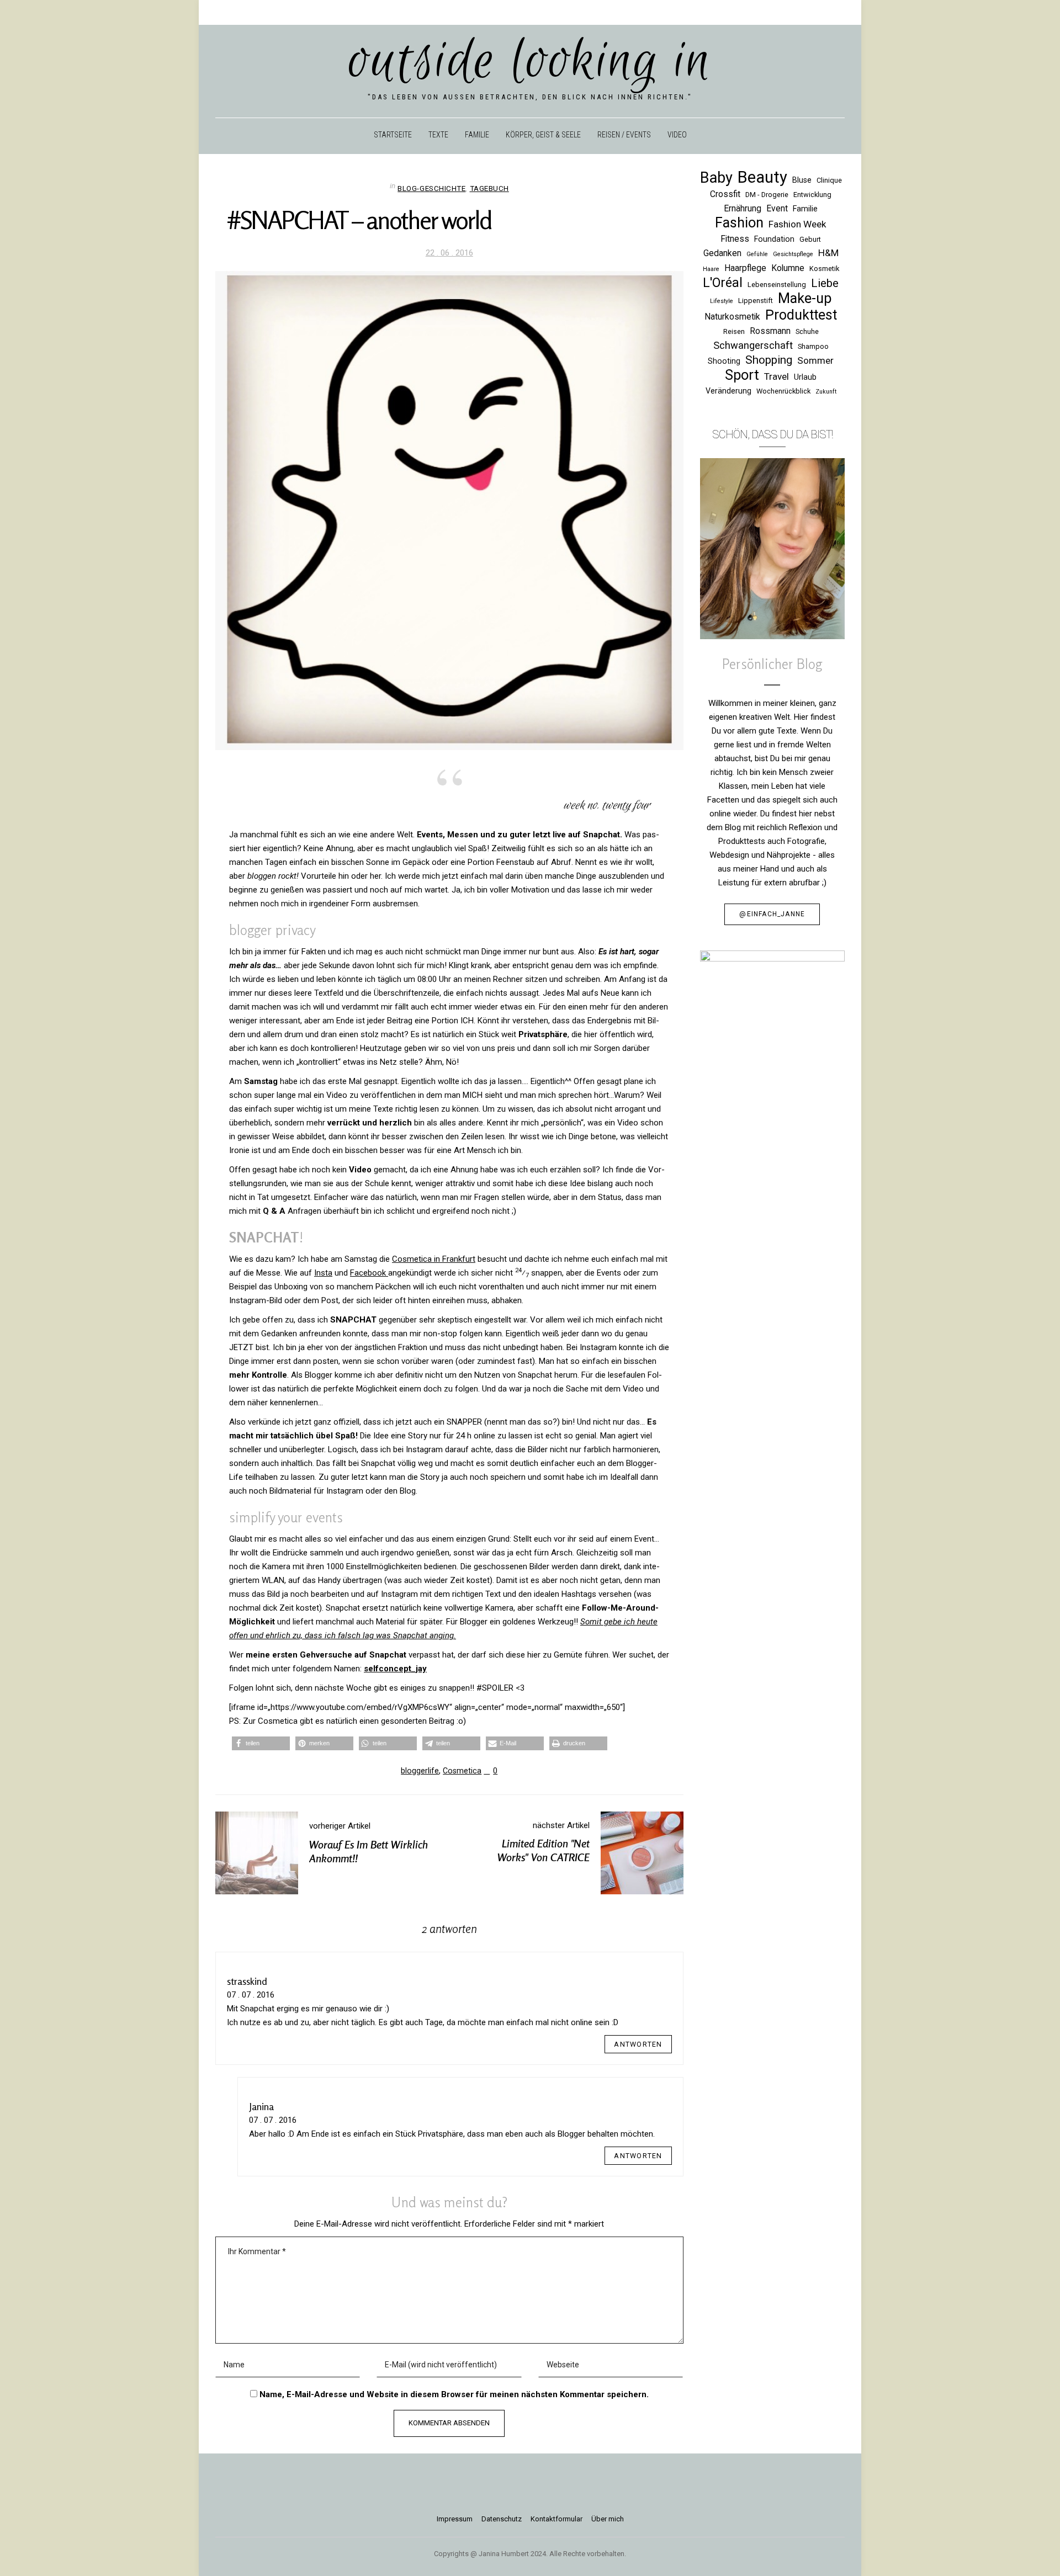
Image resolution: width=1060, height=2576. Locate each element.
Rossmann (770, 331)
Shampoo (813, 346)
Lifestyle (722, 301)
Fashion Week (797, 224)
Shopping (769, 360)
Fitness (735, 239)
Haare (711, 269)
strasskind (247, 1981)
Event (777, 208)
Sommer (815, 360)
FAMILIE (477, 135)
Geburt (810, 239)
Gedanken (722, 253)
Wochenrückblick (783, 391)
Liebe (825, 283)
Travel (777, 376)
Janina (261, 2106)
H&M (828, 253)
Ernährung (743, 208)
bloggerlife (420, 1771)
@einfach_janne (772, 914)
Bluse (802, 180)
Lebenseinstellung (777, 285)
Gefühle (757, 254)
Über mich (608, 2519)
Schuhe (807, 331)
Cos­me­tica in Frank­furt (434, 1259)
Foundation (774, 239)
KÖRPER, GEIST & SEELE (543, 135)
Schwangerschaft (753, 345)
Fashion (739, 223)
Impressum (455, 2519)
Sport (742, 375)
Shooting (724, 361)
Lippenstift (756, 301)
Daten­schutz (502, 2519)
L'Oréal (723, 283)
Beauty (762, 177)
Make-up (805, 298)
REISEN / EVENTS (624, 135)
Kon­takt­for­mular (556, 2519)
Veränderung (728, 391)
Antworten (638, 2044)
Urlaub (805, 377)
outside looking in (530, 62)
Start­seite (393, 135)
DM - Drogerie (767, 195)
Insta (323, 1273)
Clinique (829, 180)
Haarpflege (745, 268)
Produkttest (801, 315)
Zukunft (826, 392)
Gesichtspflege (793, 254)
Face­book (369, 1273)
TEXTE (438, 135)
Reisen (734, 331)
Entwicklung (812, 195)
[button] (261, 1743)
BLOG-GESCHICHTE (431, 188)
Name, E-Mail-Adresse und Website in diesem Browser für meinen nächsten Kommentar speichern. (454, 2394)
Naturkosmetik (732, 317)
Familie (805, 209)
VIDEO (677, 135)
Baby (716, 178)
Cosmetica (462, 1771)
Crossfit (725, 194)
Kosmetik (824, 269)
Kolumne (788, 268)
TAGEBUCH (489, 188)
